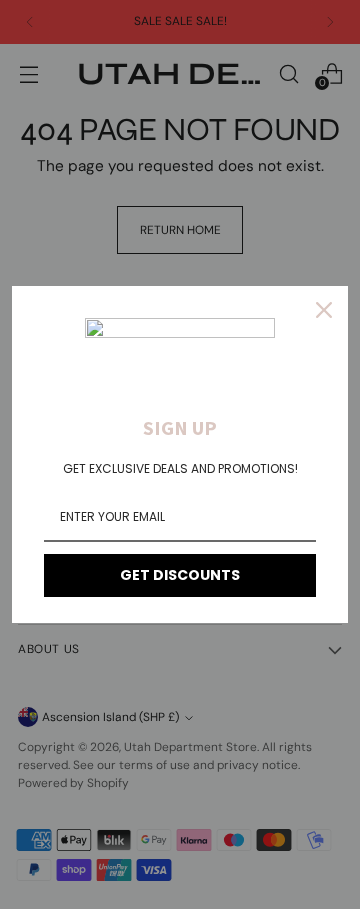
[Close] (324, 310)
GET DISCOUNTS (180, 575)
